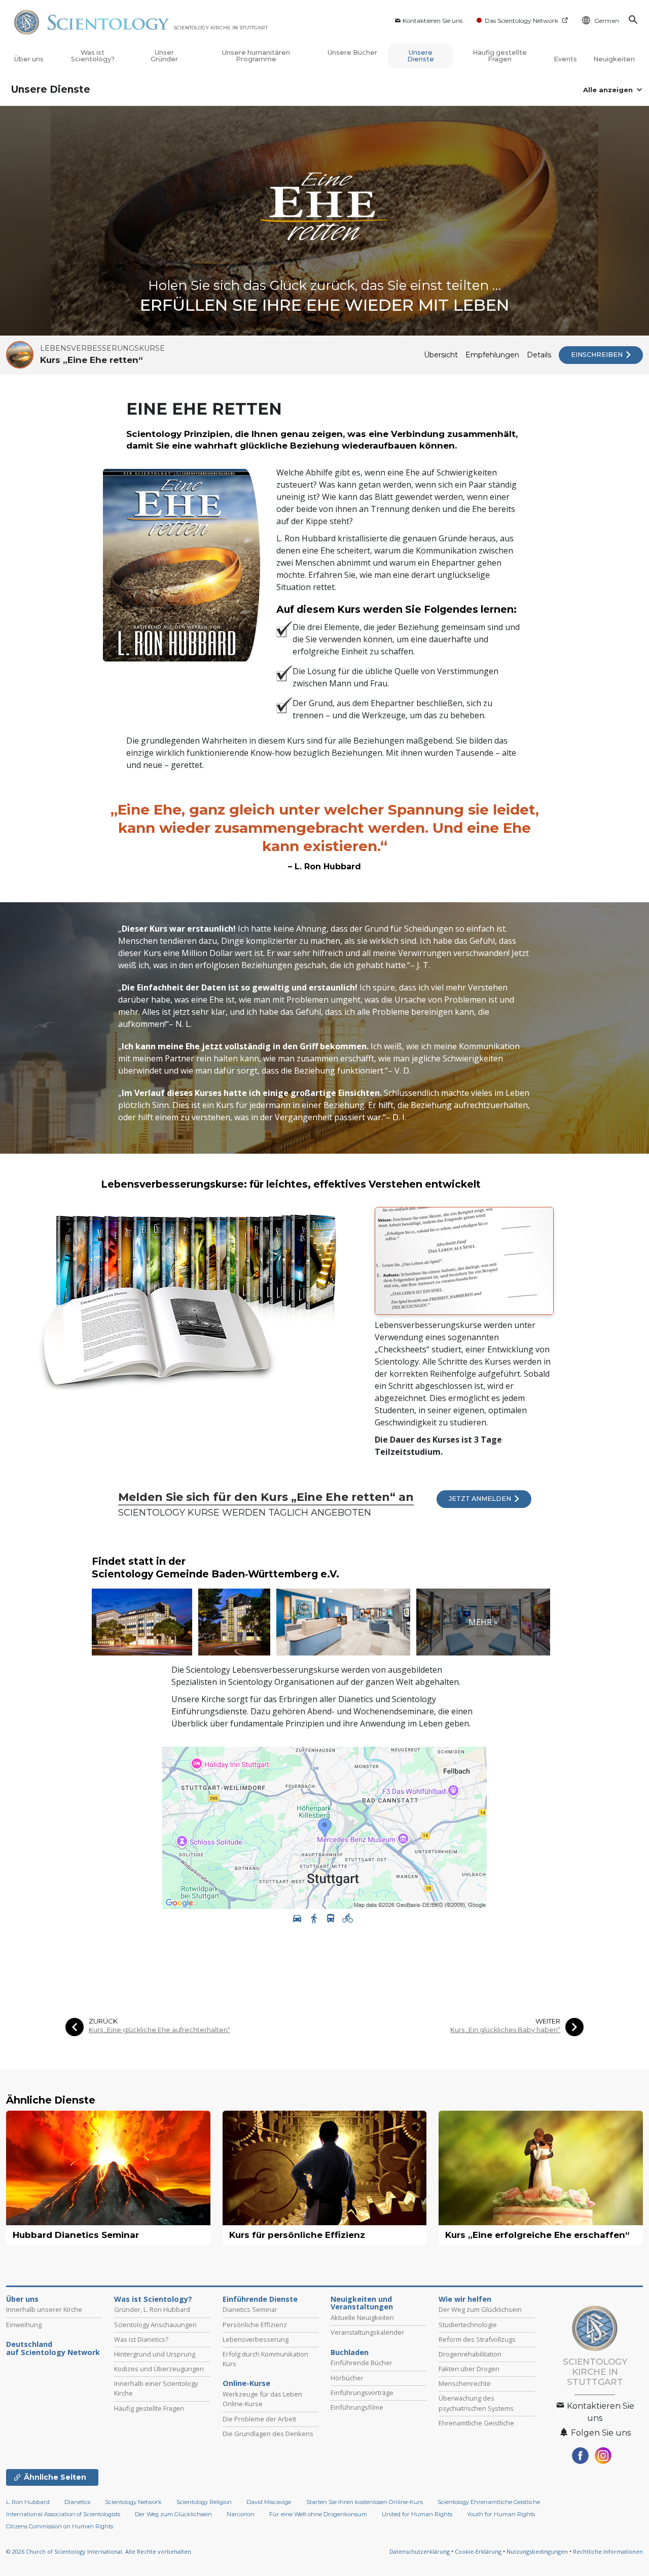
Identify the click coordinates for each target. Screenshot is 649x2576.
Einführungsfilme (357, 2407)
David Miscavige (269, 2502)
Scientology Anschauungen (155, 2325)
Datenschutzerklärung (420, 2551)
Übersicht (441, 355)
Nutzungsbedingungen (537, 2551)
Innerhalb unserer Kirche (44, 2309)
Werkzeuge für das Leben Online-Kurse (262, 2399)
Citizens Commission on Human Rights (60, 2526)
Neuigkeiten (614, 59)
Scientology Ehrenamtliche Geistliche (489, 2502)
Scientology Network (133, 2502)
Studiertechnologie (468, 2325)
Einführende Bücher (362, 2363)
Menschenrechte (465, 2383)
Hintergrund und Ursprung (155, 2354)
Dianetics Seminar (250, 2309)
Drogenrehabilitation (470, 2354)
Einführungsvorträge (362, 2393)
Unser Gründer (164, 56)
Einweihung (24, 2325)
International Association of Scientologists (63, 2514)
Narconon (241, 2514)
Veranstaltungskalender (367, 2332)
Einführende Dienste (260, 2299)
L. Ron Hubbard (28, 2502)
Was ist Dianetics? (141, 2339)
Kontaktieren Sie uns (432, 21)
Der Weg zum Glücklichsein (480, 2309)
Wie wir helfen (465, 2299)
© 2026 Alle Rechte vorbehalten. (99, 2551)
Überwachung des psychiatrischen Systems (476, 2403)
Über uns (29, 59)
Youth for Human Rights (501, 2514)
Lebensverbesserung (256, 2339)
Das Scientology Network (521, 21)
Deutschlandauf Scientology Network (53, 2348)
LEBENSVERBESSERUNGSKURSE (102, 348)
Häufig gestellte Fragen (500, 56)
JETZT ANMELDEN (481, 1499)
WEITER (548, 2021)
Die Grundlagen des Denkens (268, 2434)
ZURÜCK (103, 2021)
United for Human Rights (418, 2514)
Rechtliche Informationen (608, 2551)
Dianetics (77, 2502)
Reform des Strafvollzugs (477, 2339)
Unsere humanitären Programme (256, 56)
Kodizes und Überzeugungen (159, 2369)
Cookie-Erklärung (478, 2551)
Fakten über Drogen (469, 2369)
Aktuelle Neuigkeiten (362, 2317)
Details (539, 355)
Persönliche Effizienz (255, 2325)
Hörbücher (347, 2378)
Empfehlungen (492, 355)
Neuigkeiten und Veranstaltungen (362, 2303)
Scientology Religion (204, 2502)
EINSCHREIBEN (598, 355)
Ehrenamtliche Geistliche (476, 2423)
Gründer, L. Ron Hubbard (152, 2309)
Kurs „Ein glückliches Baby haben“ (505, 2030)
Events (565, 59)
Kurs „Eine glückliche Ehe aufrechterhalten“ (159, 2030)
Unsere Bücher (352, 52)
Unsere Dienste (421, 56)
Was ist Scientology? (93, 56)
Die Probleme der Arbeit (259, 2419)
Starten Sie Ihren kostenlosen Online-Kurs (365, 2502)
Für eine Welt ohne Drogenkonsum (318, 2514)
